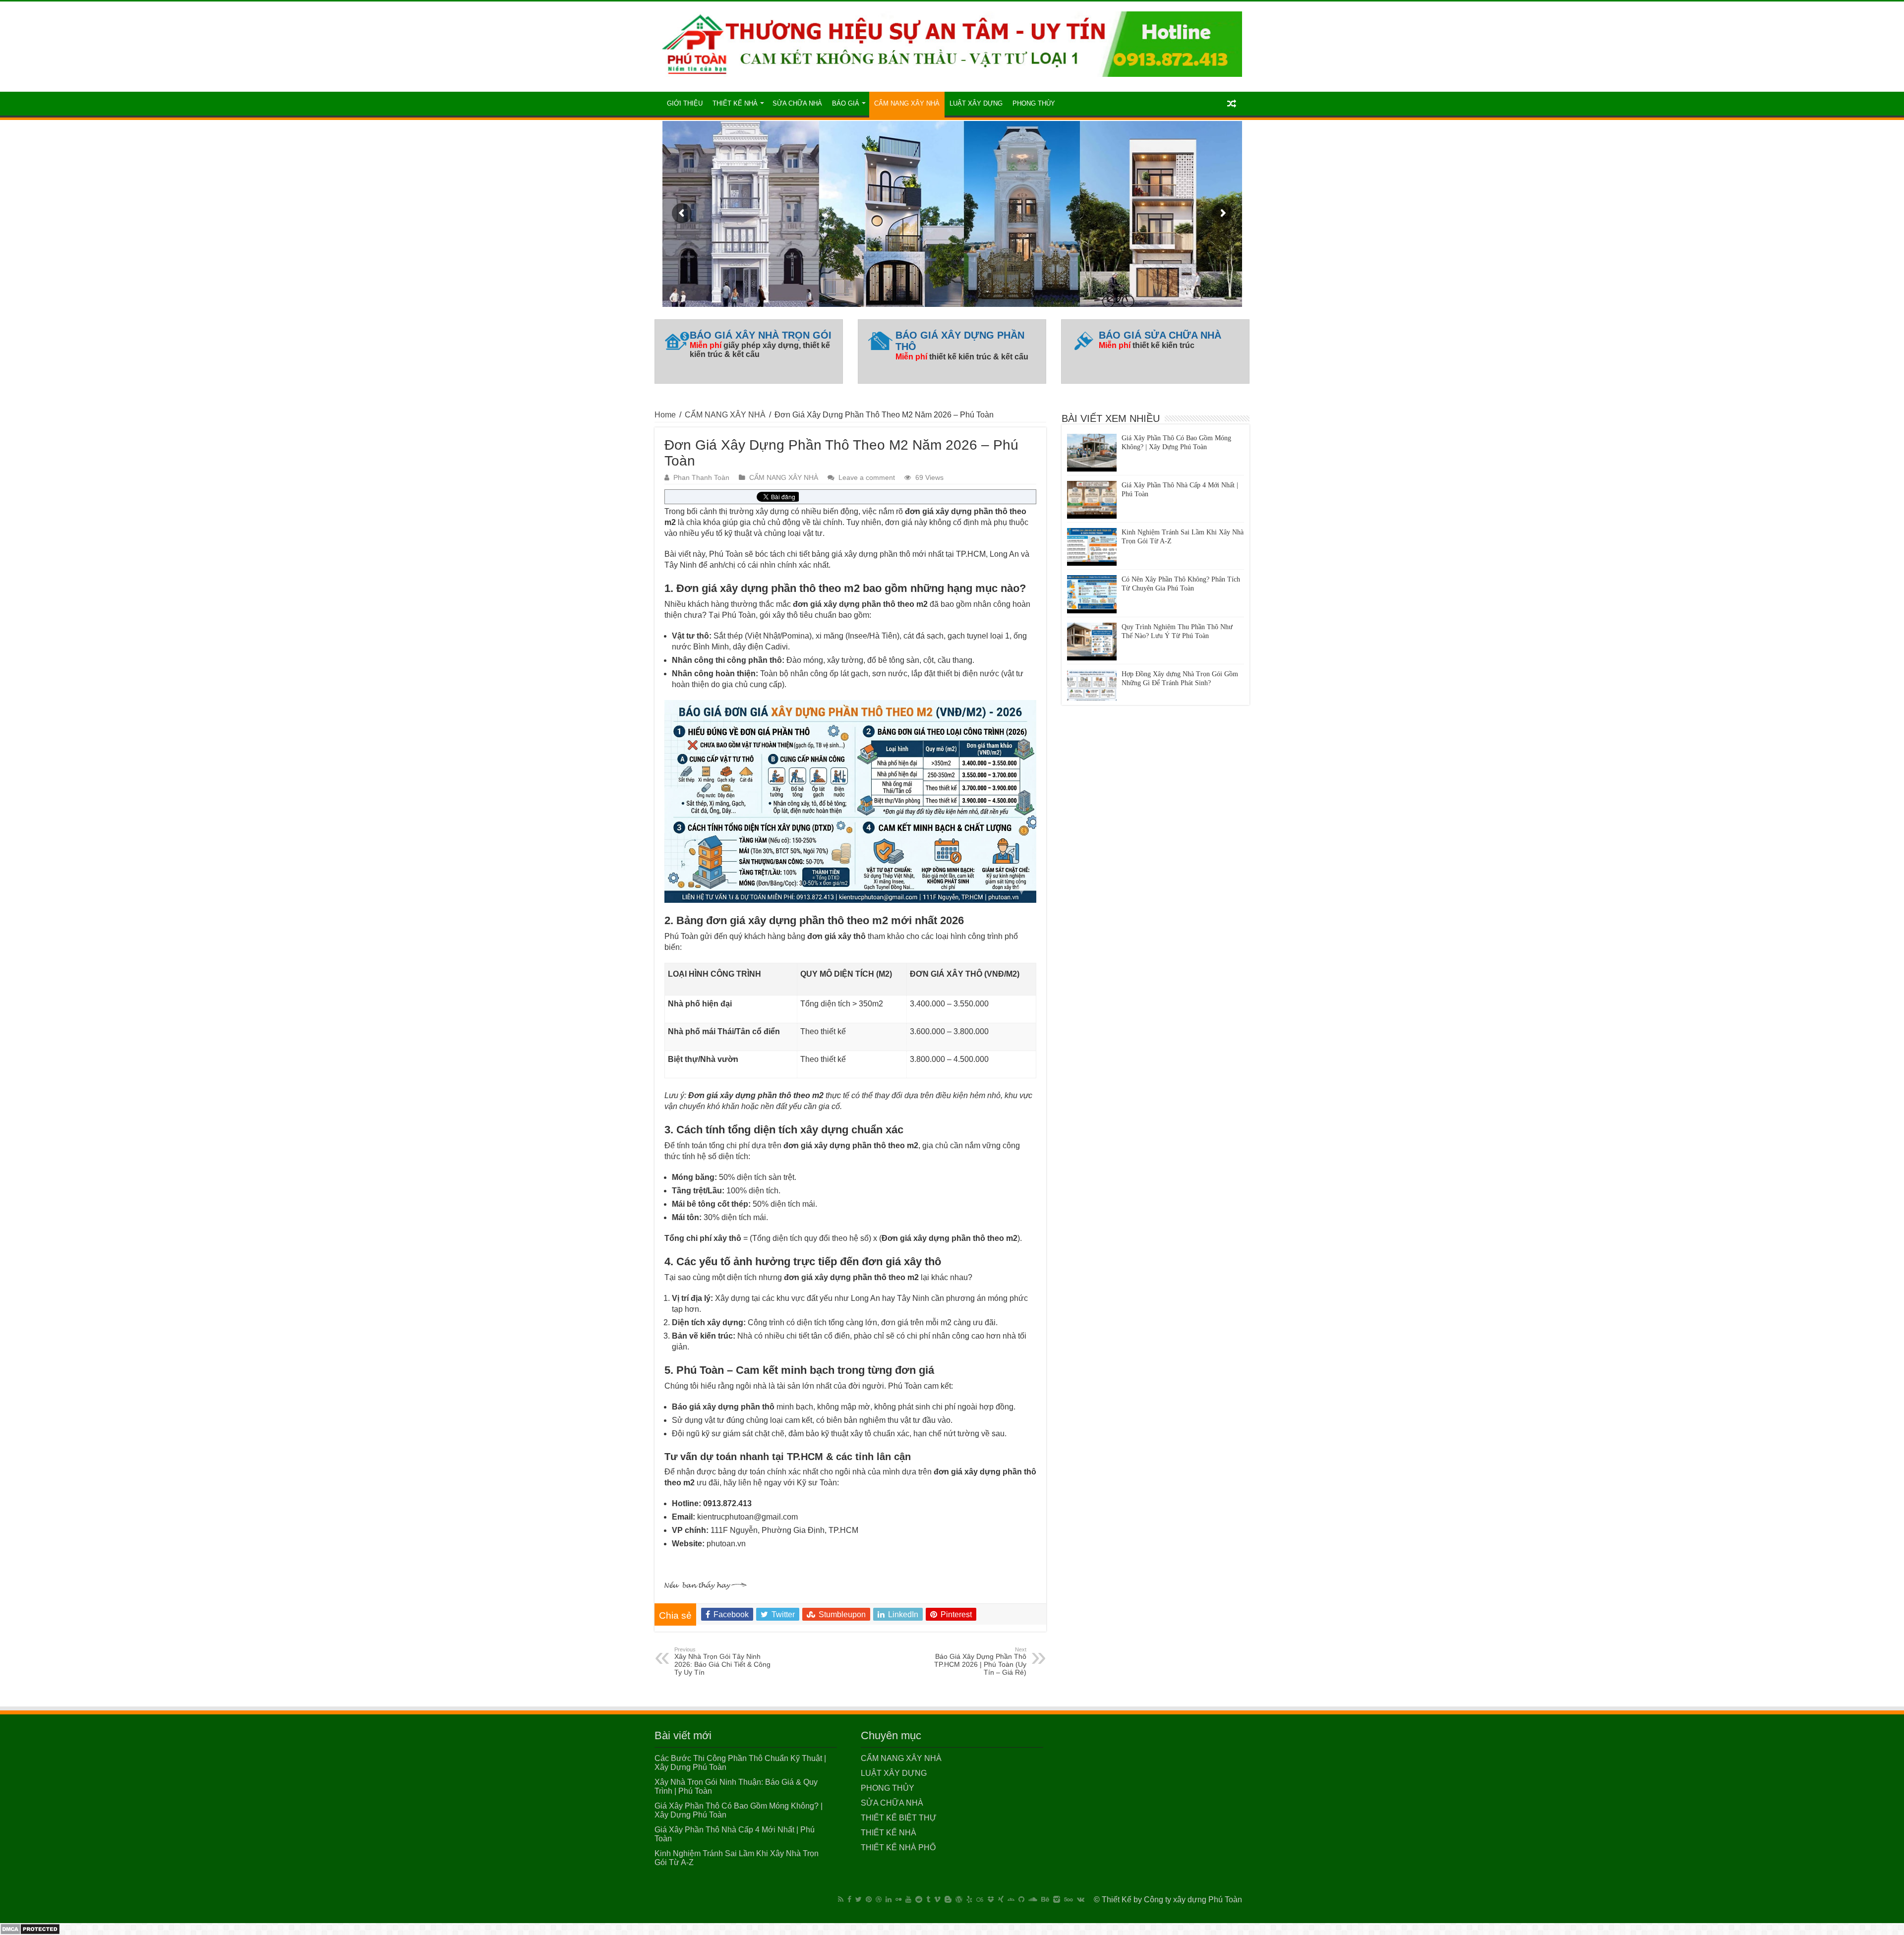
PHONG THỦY (1034, 103)
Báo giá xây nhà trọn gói (761, 335)
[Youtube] (908, 1899)
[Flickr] (898, 1899)
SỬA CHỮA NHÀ (797, 103)
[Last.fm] (980, 1899)
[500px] (1069, 1899)
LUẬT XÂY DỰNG (976, 103)
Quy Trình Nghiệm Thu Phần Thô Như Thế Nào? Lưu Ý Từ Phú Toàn (1177, 589)
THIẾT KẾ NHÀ (735, 103)
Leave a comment (867, 478)
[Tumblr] (928, 1899)
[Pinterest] (869, 1899)
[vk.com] (1081, 1899)
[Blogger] (948, 1899)
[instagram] (1057, 1899)
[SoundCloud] (1033, 1899)
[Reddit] (919, 1899)
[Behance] (1045, 1899)
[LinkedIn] (889, 1899)
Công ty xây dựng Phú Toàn (1193, 1900)
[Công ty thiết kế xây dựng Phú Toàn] (952, 42)
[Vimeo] (937, 1899)
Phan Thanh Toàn (701, 478)
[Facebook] (849, 1899)
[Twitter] (859, 1899)
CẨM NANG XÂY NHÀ (907, 103)
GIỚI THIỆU (685, 103)
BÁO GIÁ (846, 103)
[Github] (1021, 1899)
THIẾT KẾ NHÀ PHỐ (898, 1847)
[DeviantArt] (1011, 1899)
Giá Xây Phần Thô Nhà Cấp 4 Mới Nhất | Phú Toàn (1180, 447)
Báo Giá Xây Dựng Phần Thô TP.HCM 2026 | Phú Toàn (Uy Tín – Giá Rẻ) (980, 1661)
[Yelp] (969, 1899)
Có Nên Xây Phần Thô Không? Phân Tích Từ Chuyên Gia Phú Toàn (1181, 541)
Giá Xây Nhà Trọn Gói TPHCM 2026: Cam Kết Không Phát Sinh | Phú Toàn (1176, 683)
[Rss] (841, 1899)
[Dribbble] (879, 1899)
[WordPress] (959, 1899)
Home (665, 415)
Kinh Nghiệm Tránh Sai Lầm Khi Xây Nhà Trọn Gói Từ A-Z (1183, 494)
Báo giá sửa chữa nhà (1160, 335)
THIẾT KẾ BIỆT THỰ (899, 1818)
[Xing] (1001, 1899)
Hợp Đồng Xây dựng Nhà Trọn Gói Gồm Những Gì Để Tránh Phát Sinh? (1180, 636)
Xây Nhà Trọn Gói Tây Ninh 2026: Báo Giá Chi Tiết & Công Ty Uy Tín (722, 1661)
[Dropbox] (991, 1899)
